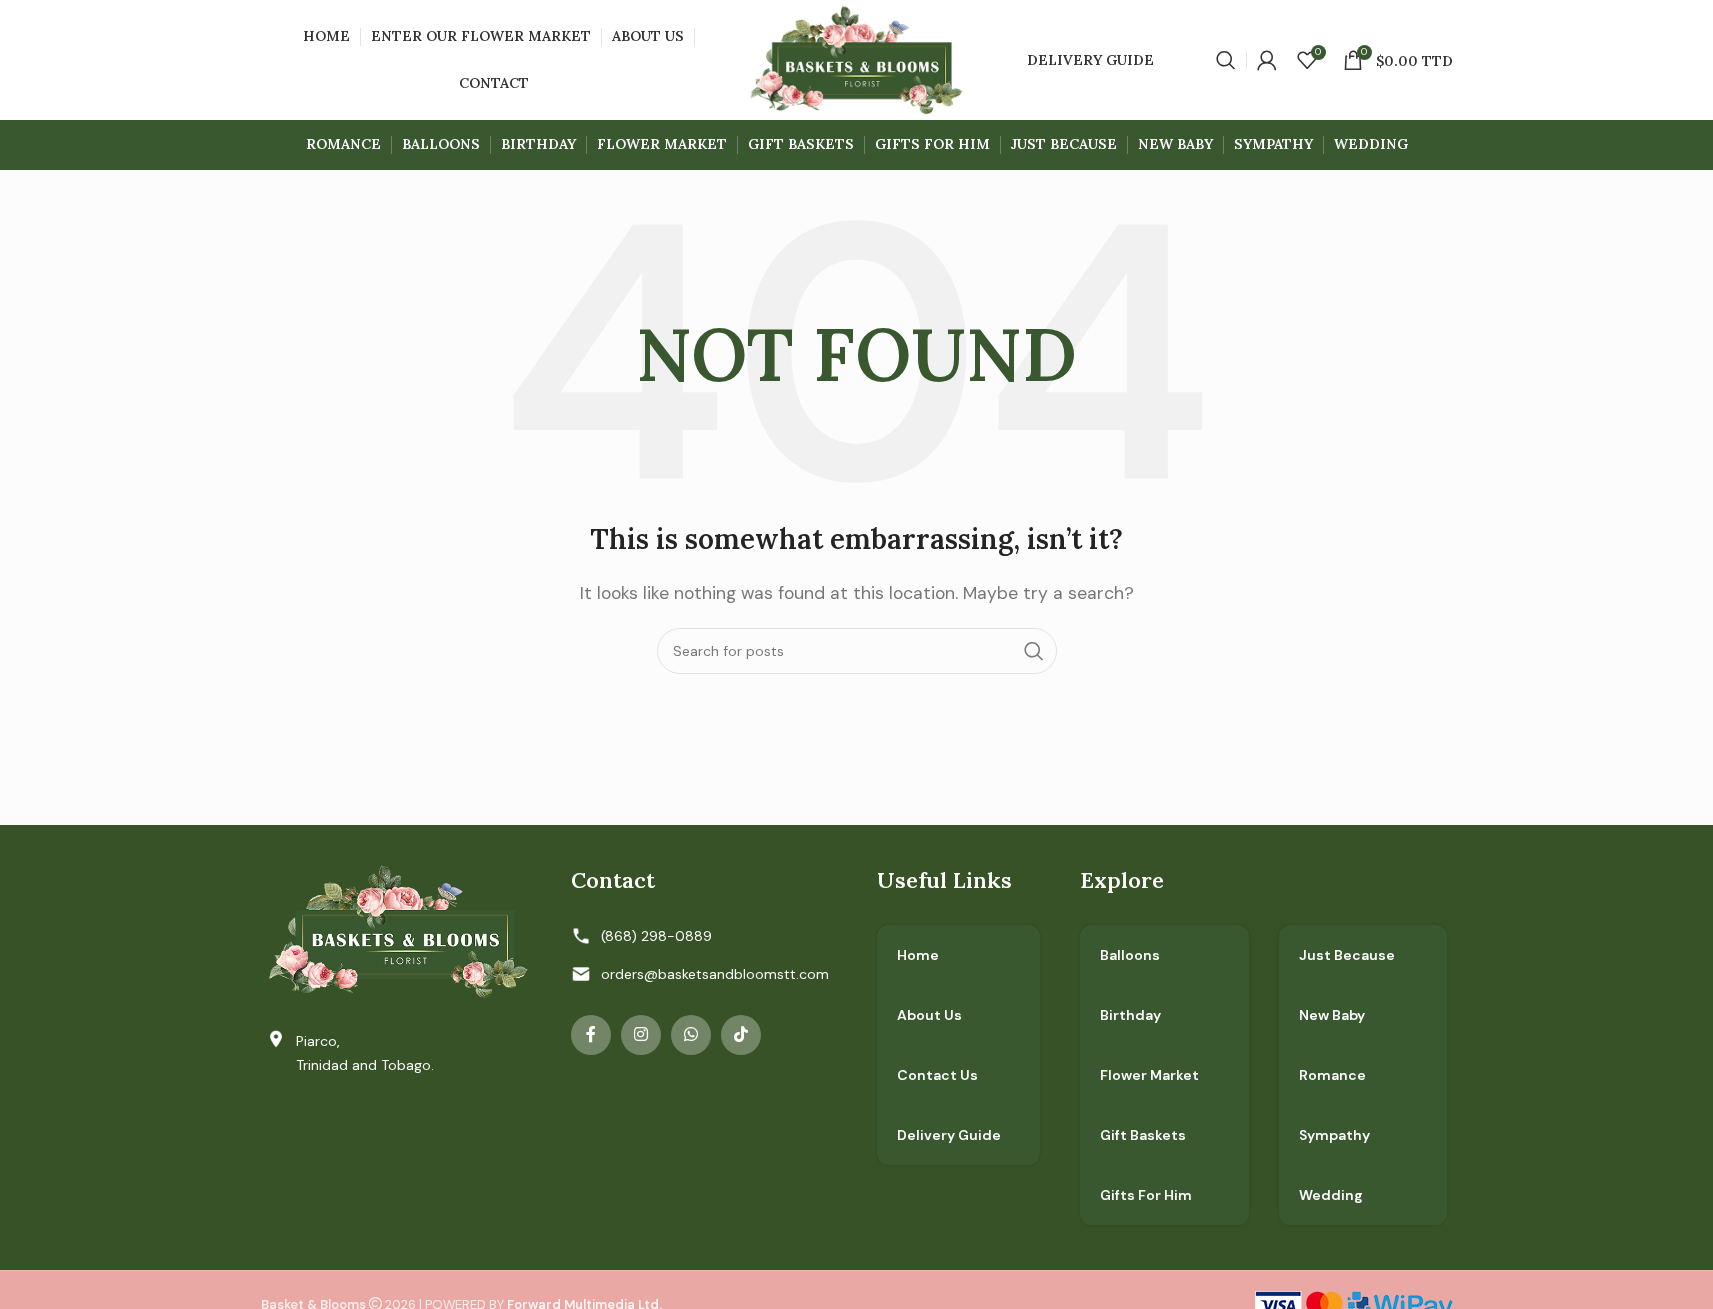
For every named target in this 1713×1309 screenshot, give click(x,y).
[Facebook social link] (591, 1035)
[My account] (1267, 60)
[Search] (1226, 60)
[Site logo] (856, 58)
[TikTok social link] (741, 1035)
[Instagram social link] (641, 1035)
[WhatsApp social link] (691, 1035)
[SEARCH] (1034, 651)
